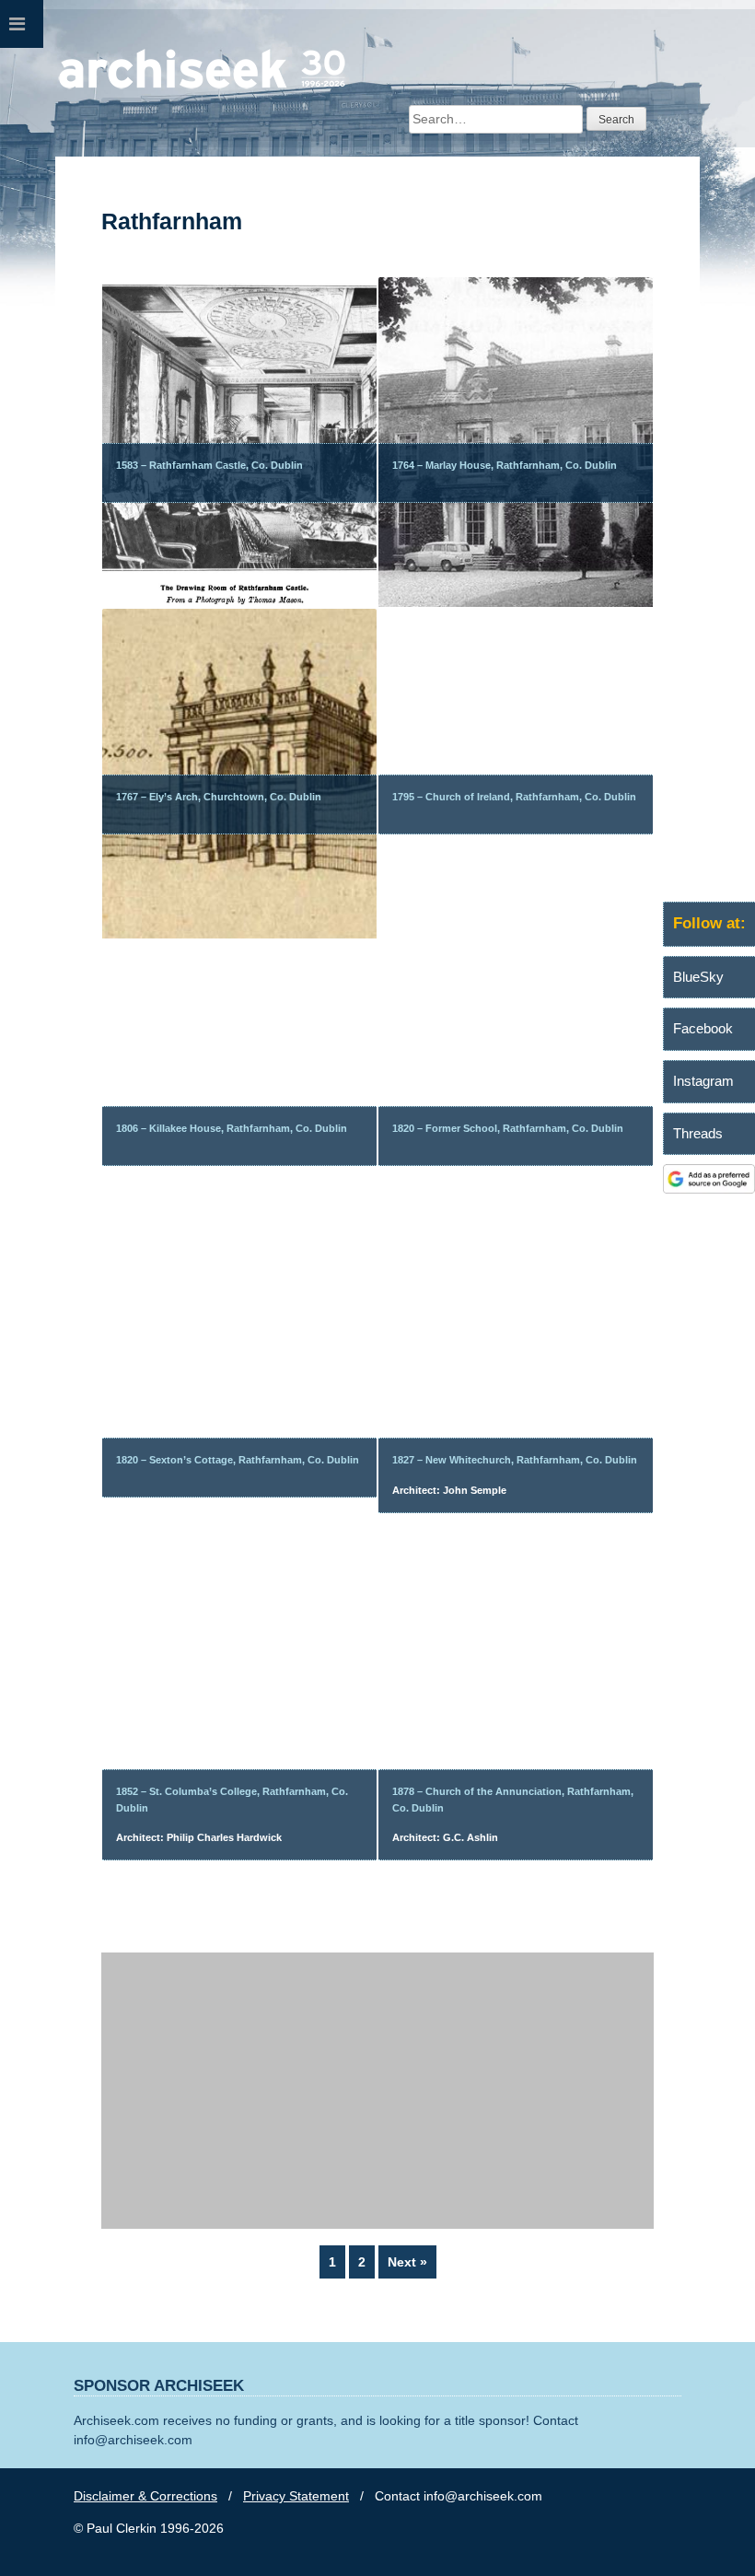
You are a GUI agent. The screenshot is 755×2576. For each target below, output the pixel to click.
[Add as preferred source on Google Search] (709, 1189)
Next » (407, 2262)
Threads (698, 1133)
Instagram (703, 1081)
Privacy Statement (296, 2496)
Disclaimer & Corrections (145, 2496)
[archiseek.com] (202, 87)
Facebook (703, 1028)
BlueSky (698, 977)
